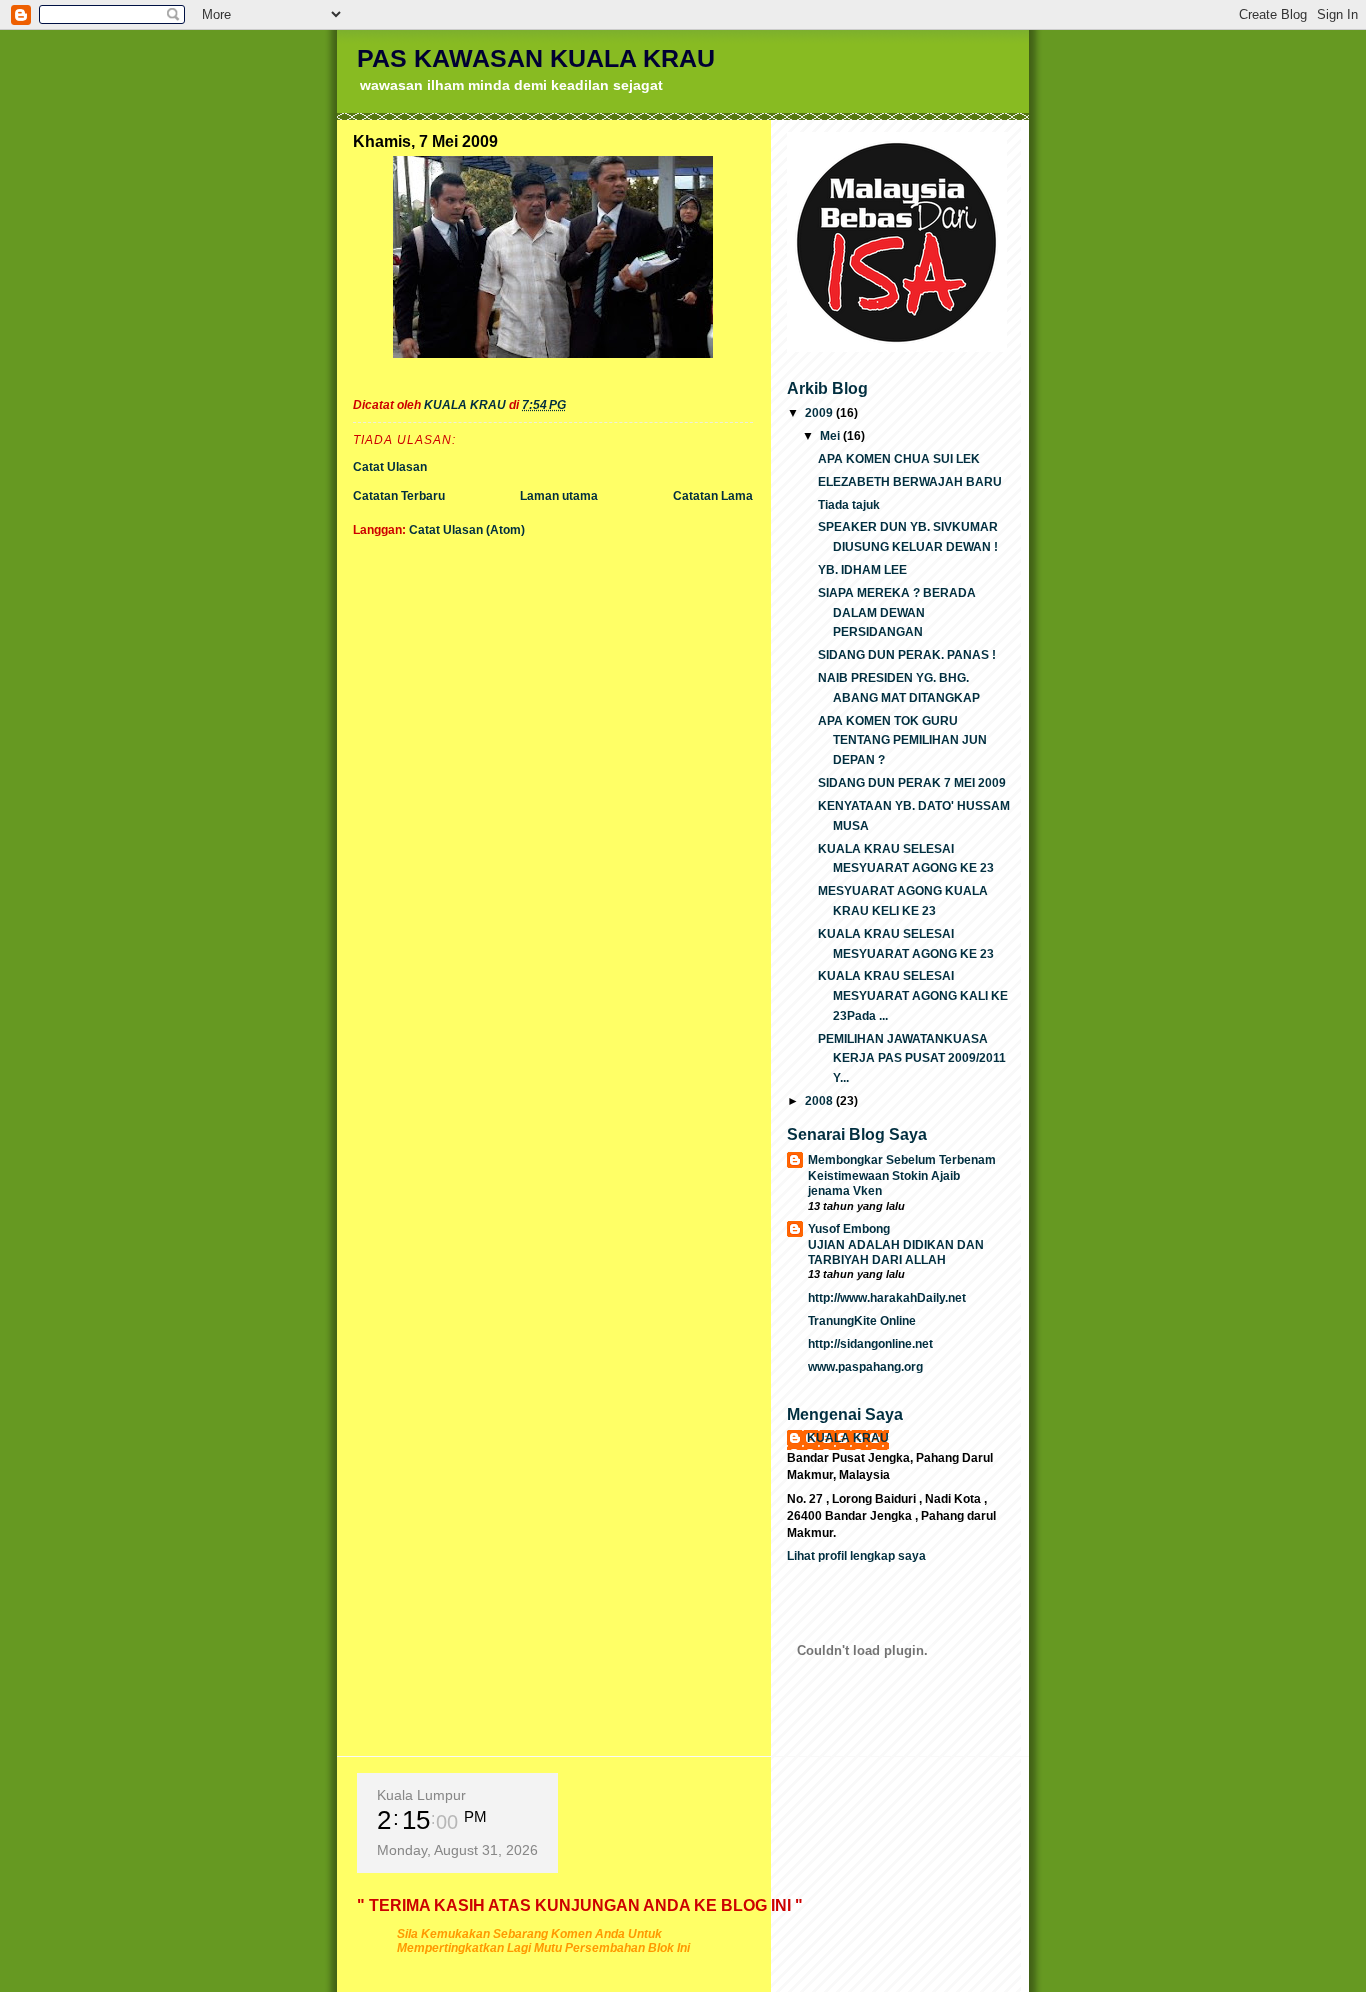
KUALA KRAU (848, 1438)
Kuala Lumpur (421, 1795)
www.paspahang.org (865, 1367)
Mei (831, 436)
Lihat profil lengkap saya (856, 1556)
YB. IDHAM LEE (862, 570)
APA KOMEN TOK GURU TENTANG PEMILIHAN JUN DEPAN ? (902, 741)
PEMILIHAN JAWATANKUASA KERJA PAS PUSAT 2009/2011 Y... (912, 1059)
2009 (820, 413)
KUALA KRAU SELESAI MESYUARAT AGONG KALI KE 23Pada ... (913, 996)
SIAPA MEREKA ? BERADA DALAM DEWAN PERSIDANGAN (897, 613)
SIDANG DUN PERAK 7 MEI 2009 (912, 783)
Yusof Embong (849, 1229)
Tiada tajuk (849, 505)
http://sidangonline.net (870, 1344)
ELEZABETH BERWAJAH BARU (910, 482)
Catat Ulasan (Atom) (467, 530)
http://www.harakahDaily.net (887, 1298)
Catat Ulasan (390, 467)
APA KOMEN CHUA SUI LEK (899, 459)
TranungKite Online (862, 1321)
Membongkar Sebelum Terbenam (902, 1160)
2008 (820, 1101)
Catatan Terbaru (399, 496)
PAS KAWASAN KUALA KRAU (536, 58)
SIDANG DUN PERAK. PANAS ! (907, 655)
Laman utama (559, 496)
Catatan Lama (713, 496)
